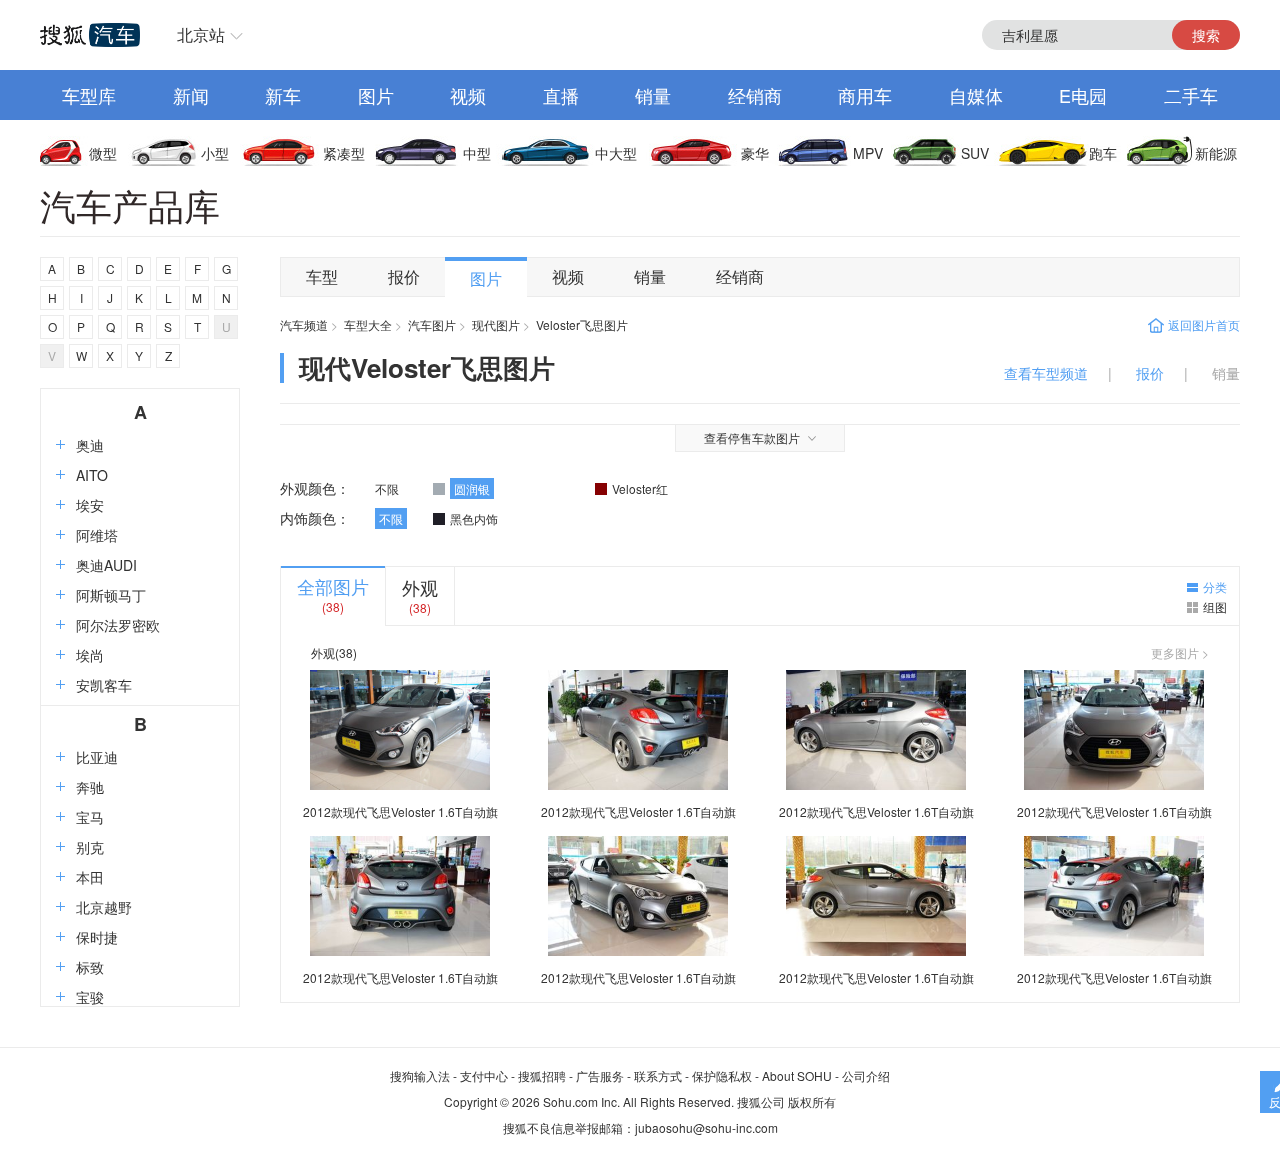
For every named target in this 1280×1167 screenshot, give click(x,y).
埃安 (90, 505)
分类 (1215, 586)
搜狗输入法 (420, 1075)
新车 (283, 95)
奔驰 (90, 787)
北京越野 (104, 907)
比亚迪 (97, 757)
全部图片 (333, 586)
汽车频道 (304, 324)
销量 (653, 95)
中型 (477, 153)
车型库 (89, 95)
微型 (103, 153)
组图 (1215, 606)
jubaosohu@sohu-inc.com (706, 1127)
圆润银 (472, 488)
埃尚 (90, 655)
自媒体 (976, 95)
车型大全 (368, 324)
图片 (376, 95)
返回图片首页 (1204, 324)
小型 (215, 153)
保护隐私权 (722, 1075)
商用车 (865, 95)
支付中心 (484, 1075)
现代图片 (496, 324)
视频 (468, 95)
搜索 (1206, 35)
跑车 (1103, 153)
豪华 (755, 153)
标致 (90, 967)
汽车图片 (432, 324)
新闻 (191, 95)
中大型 (616, 153)
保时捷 (97, 937)
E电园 (1083, 95)
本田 (90, 877)
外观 (420, 587)
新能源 (1216, 153)
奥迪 (90, 445)
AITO (92, 475)
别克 (90, 847)
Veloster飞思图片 (582, 324)
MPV (868, 153)
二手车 (1191, 95)
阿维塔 (97, 535)
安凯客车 (104, 685)
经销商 (755, 95)
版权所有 (812, 1101)
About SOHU (797, 1075)
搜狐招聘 (542, 1075)
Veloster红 (640, 488)
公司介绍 (866, 1075)
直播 (561, 95)
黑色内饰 (474, 518)
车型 (322, 276)
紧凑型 (344, 153)
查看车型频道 (1046, 373)
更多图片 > (1180, 653)
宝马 (90, 817)
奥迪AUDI (106, 565)
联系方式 (658, 1075)
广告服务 (600, 1075)
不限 (387, 488)
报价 (404, 276)
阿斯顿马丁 (111, 595)
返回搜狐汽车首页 (90, 35)
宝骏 (90, 997)
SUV (975, 153)
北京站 (201, 34)
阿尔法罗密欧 (118, 625)
